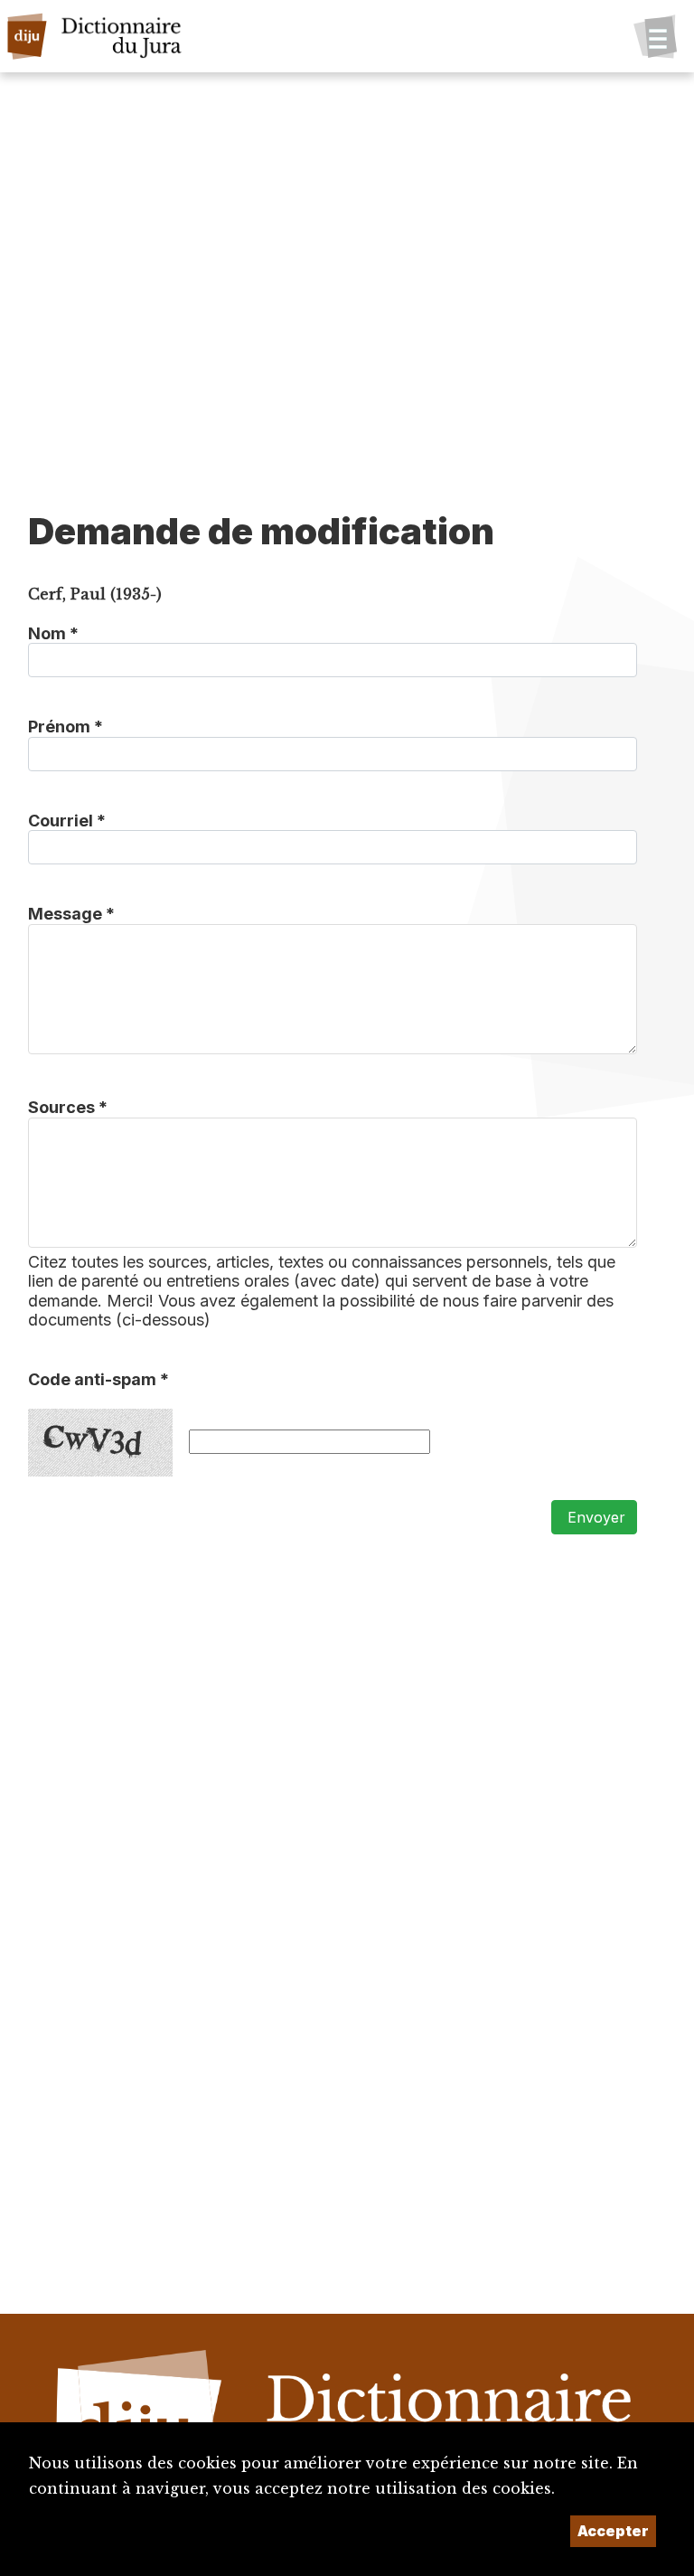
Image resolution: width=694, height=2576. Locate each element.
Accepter (613, 2531)
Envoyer (594, 1517)
